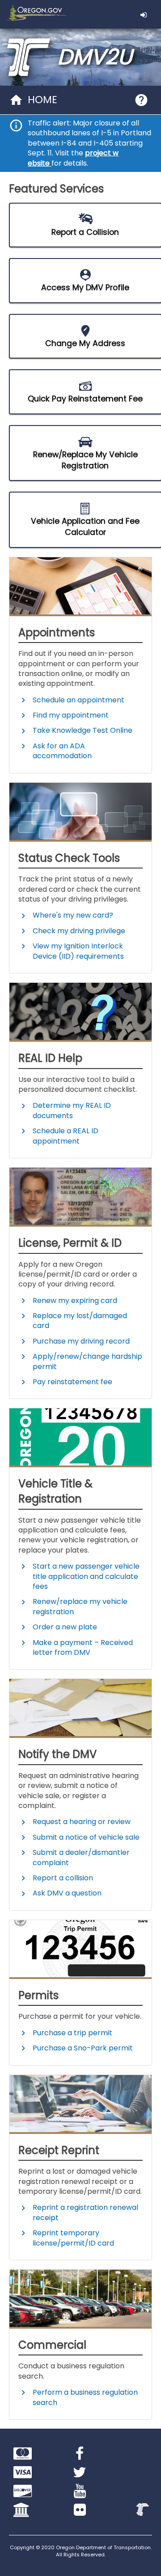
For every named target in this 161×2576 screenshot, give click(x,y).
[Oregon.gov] (34, 14)
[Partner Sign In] (149, 14)
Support (141, 100)
